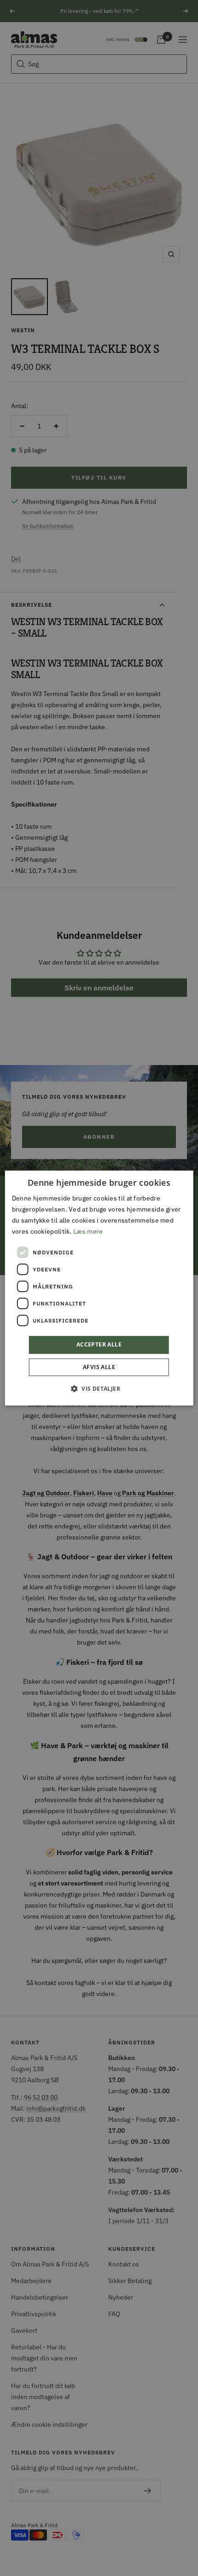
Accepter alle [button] (99, 1345)
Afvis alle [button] (99, 1367)
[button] (99, 1388)
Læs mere (88, 1232)
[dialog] (99, 1288)
